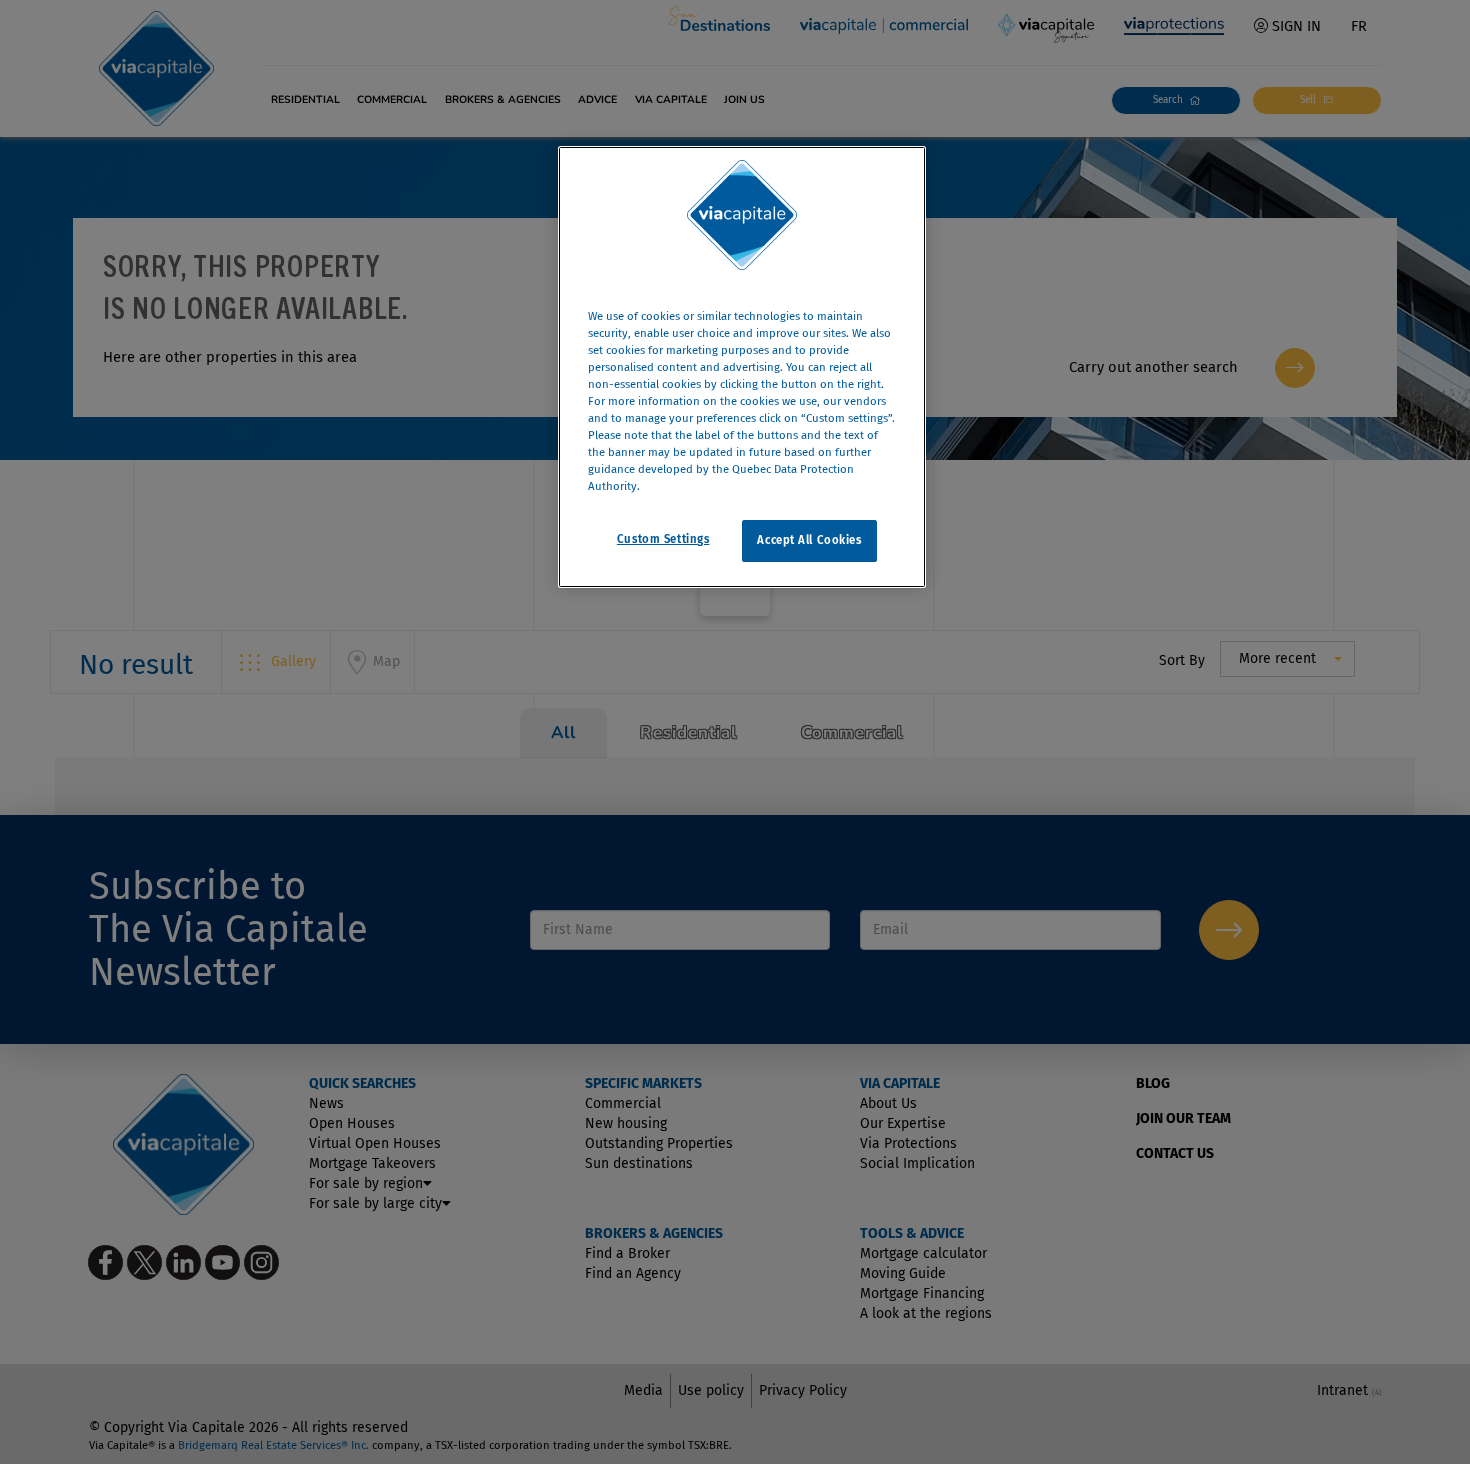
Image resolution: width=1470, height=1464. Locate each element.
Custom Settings (663, 540)
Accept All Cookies (809, 541)
